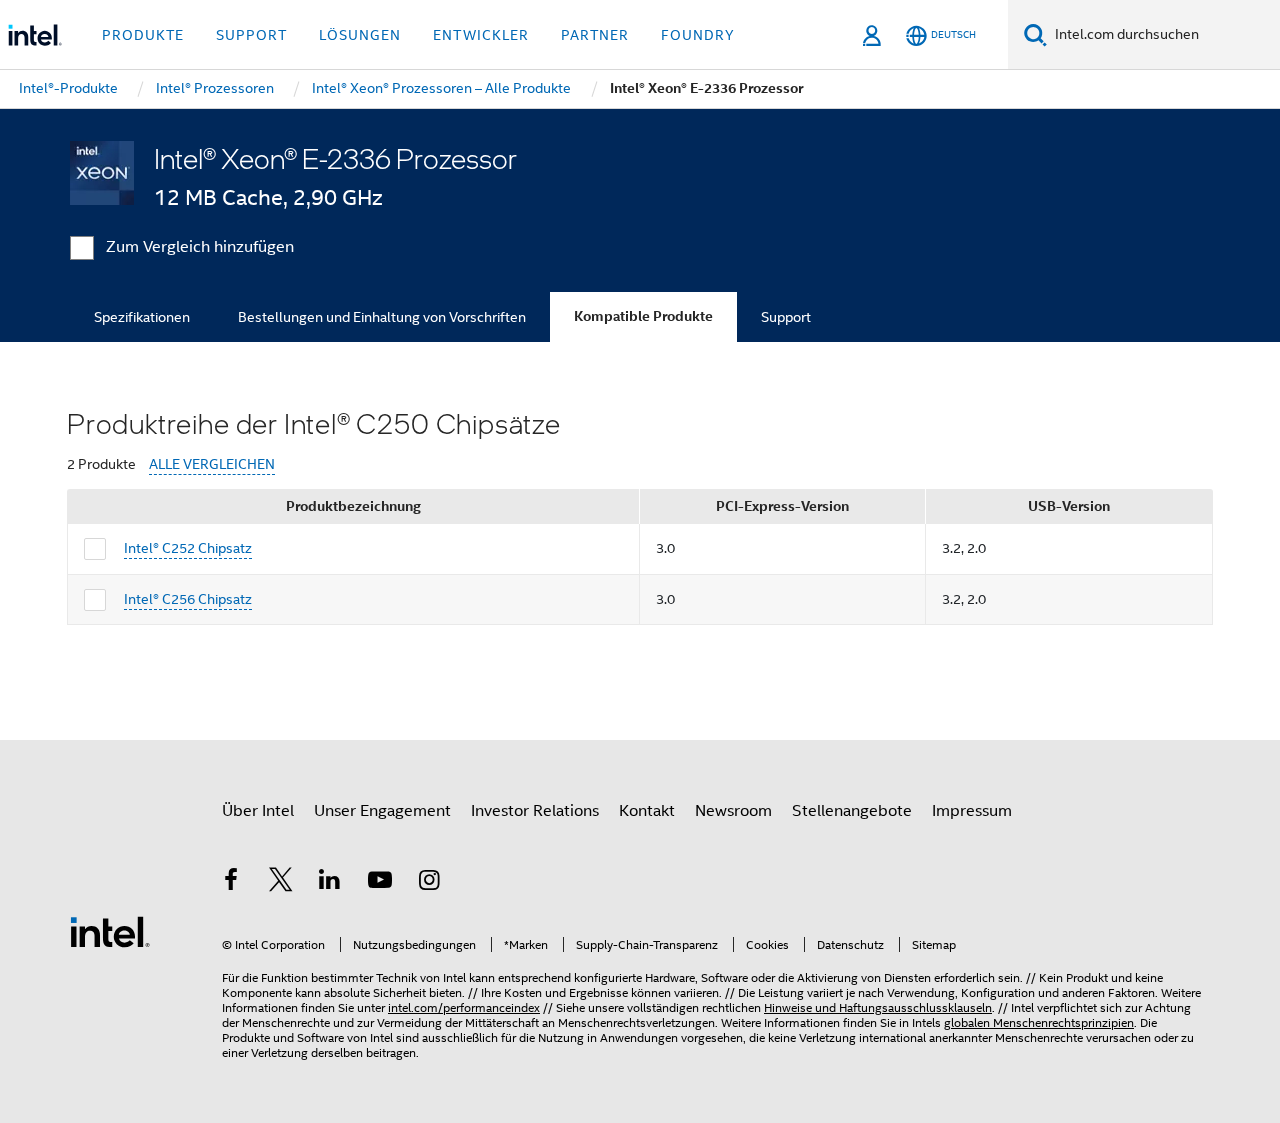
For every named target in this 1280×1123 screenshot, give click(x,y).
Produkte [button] (143, 35)
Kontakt (647, 811)
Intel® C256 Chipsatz (188, 599)
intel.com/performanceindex (464, 1007)
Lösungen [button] (360, 35)
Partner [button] (595, 35)
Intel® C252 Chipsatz (188, 548)
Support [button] (251, 35)
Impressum (972, 811)
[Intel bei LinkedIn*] (330, 883)
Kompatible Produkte (643, 316)
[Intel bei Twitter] (281, 883)
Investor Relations (535, 811)
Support (786, 317)
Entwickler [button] (481, 35)
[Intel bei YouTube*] (380, 883)
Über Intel (258, 811)
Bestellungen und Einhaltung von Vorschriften (382, 317)
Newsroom (733, 811)
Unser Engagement (382, 811)
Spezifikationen (142, 317)
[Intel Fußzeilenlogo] (110, 931)
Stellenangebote (852, 811)
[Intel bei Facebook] (231, 883)
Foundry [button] (698, 35)
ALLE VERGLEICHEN (212, 464)
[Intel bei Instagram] (429, 883)
